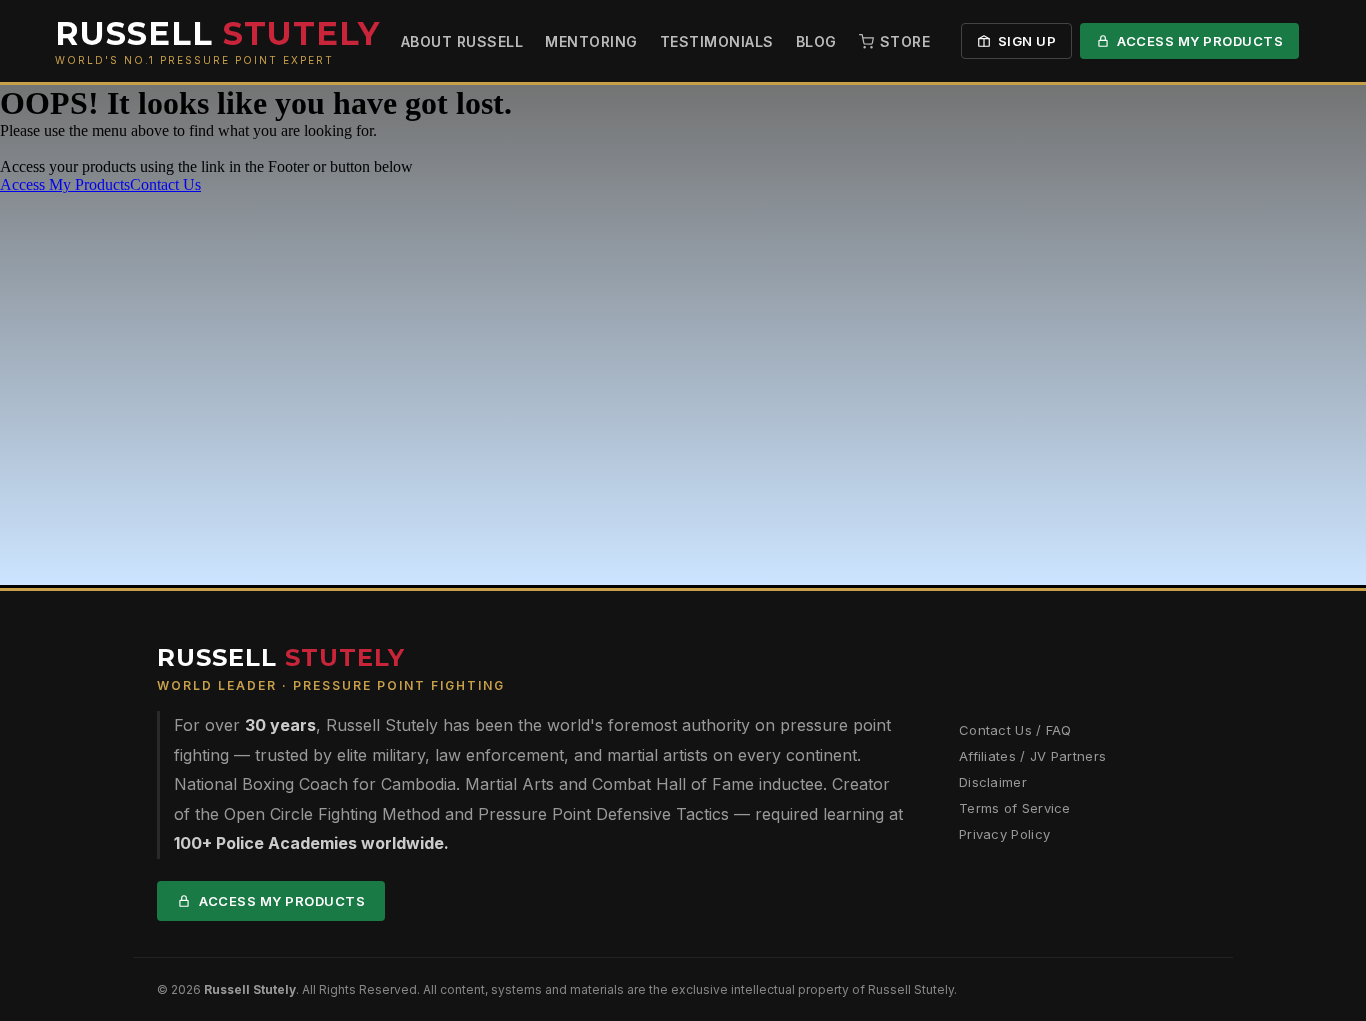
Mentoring (591, 41)
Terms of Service (1015, 808)
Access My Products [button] (65, 184)
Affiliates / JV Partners (1032, 756)
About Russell (462, 41)
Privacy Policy (1004, 834)
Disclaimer (993, 782)
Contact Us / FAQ (1015, 730)
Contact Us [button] (165, 184)
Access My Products (1200, 41)
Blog (816, 41)
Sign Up (1027, 41)
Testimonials (717, 41)
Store (905, 41)
